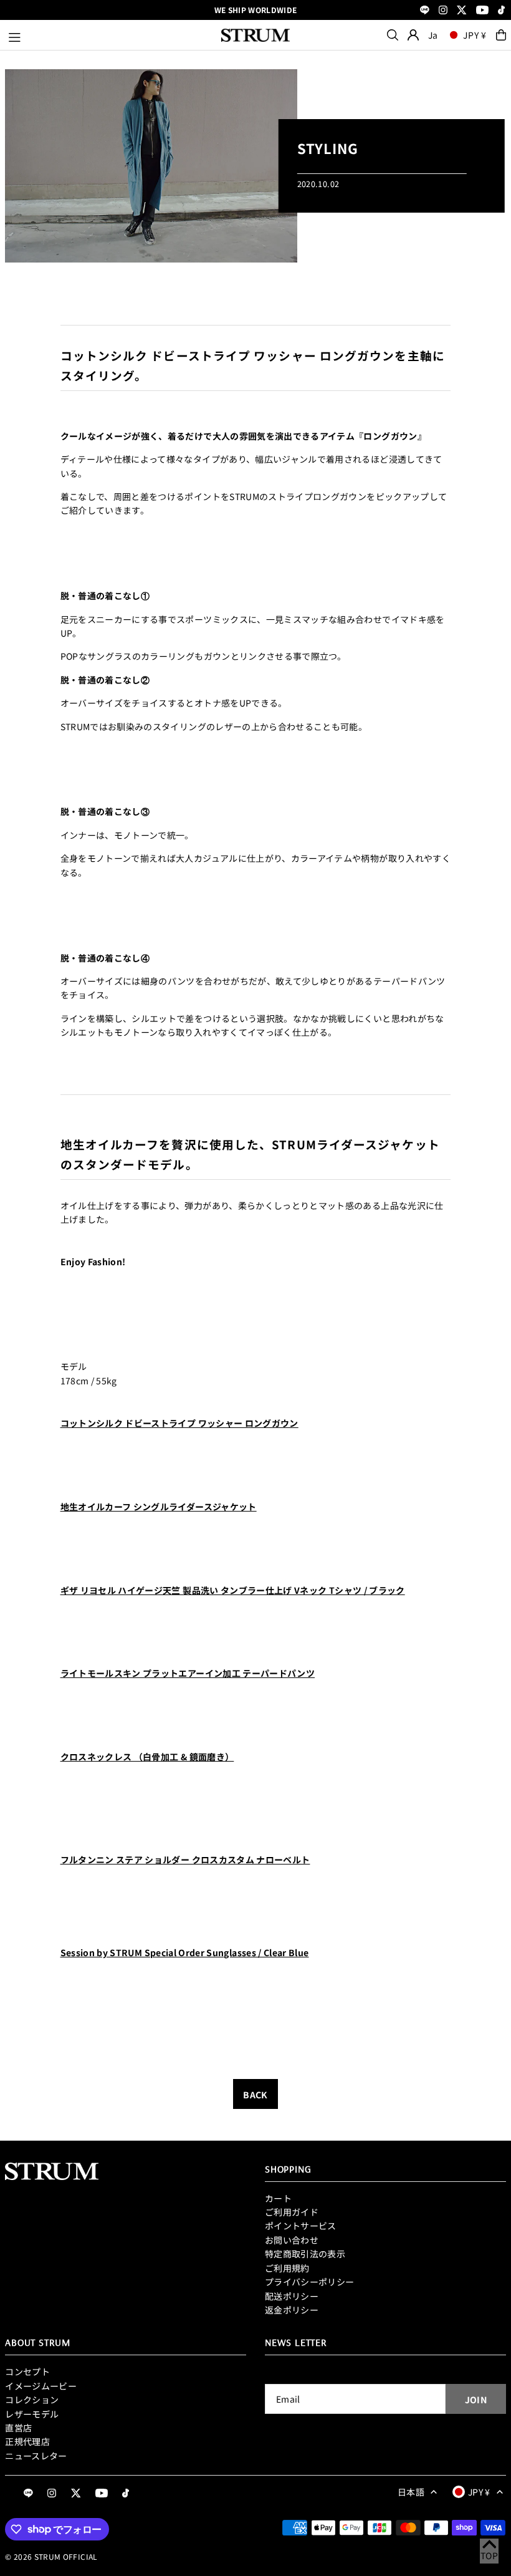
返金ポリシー (292, 2310)
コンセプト (27, 2371)
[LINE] (425, 11)
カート (278, 2198)
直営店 (18, 2428)
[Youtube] (482, 11)
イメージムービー (41, 2386)
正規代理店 (27, 2441)
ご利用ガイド (292, 2212)
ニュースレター (36, 2456)
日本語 (411, 2492)
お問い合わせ (292, 2240)
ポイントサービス (301, 2226)
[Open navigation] (109, 35)
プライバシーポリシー (310, 2282)
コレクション (32, 2400)
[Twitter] (462, 11)
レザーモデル (32, 2414)
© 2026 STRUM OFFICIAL (51, 2556)
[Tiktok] (501, 11)
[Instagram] (443, 11)
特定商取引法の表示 (305, 2254)
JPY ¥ (475, 35)
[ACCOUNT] (413, 35)
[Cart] (501, 35)
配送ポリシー (292, 2296)
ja (433, 35)
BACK (255, 2095)
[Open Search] (393, 35)
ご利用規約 (287, 2268)
